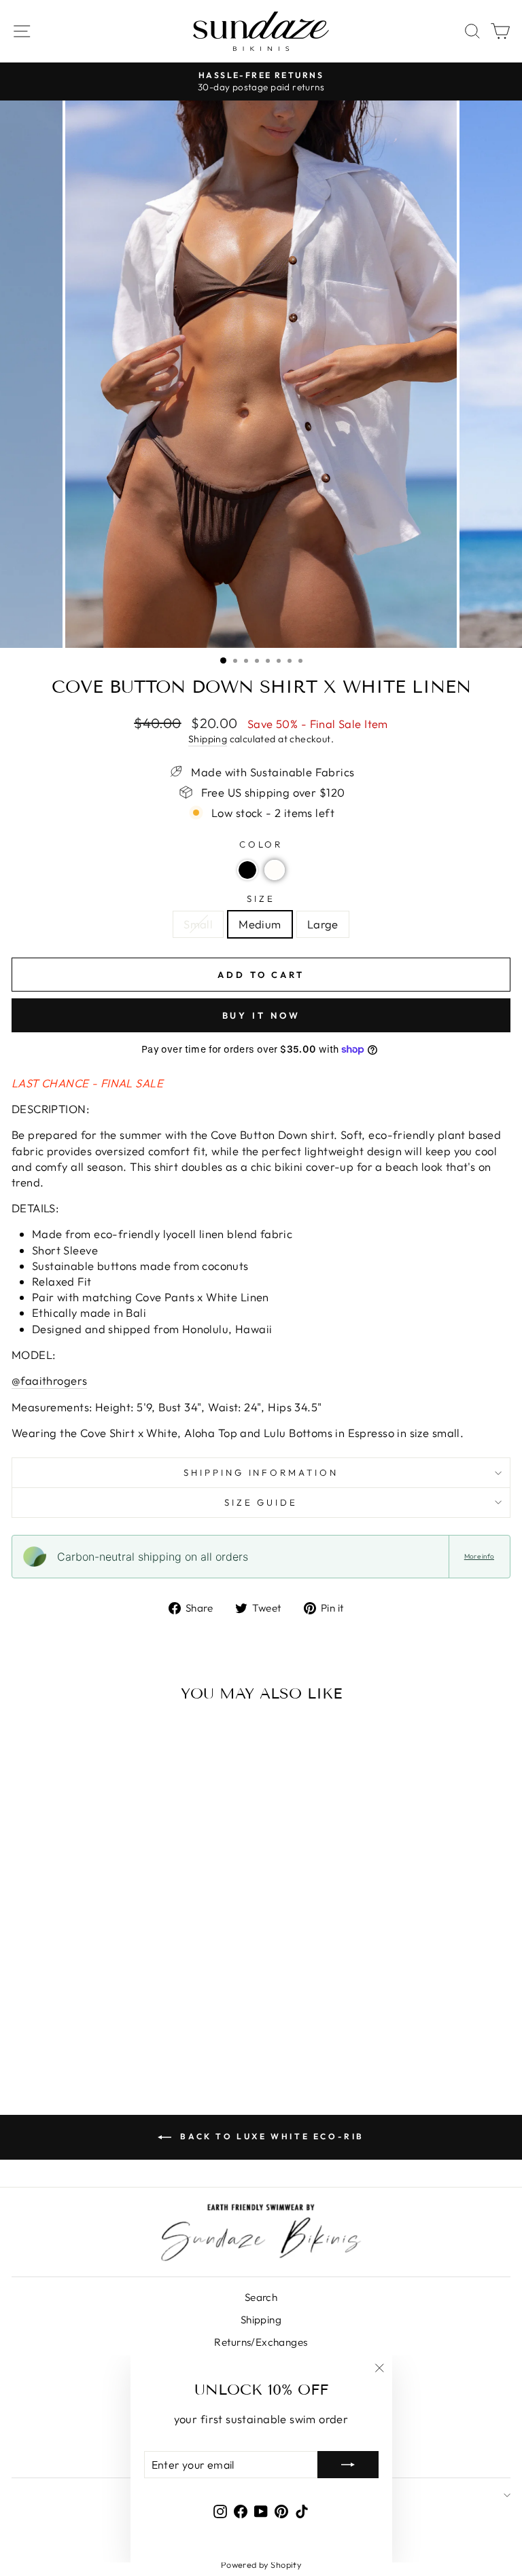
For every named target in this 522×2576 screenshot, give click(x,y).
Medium (260, 924)
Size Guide (261, 1502)
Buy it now (261, 1015)
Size (261, 899)
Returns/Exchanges (261, 2342)
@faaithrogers (49, 1380)
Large (323, 924)
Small (198, 924)
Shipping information (261, 1472)
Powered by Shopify (261, 2564)
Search (261, 2297)
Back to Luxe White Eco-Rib (271, 2136)
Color (261, 844)
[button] (247, 870)
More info (479, 1556)
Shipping (208, 739)
